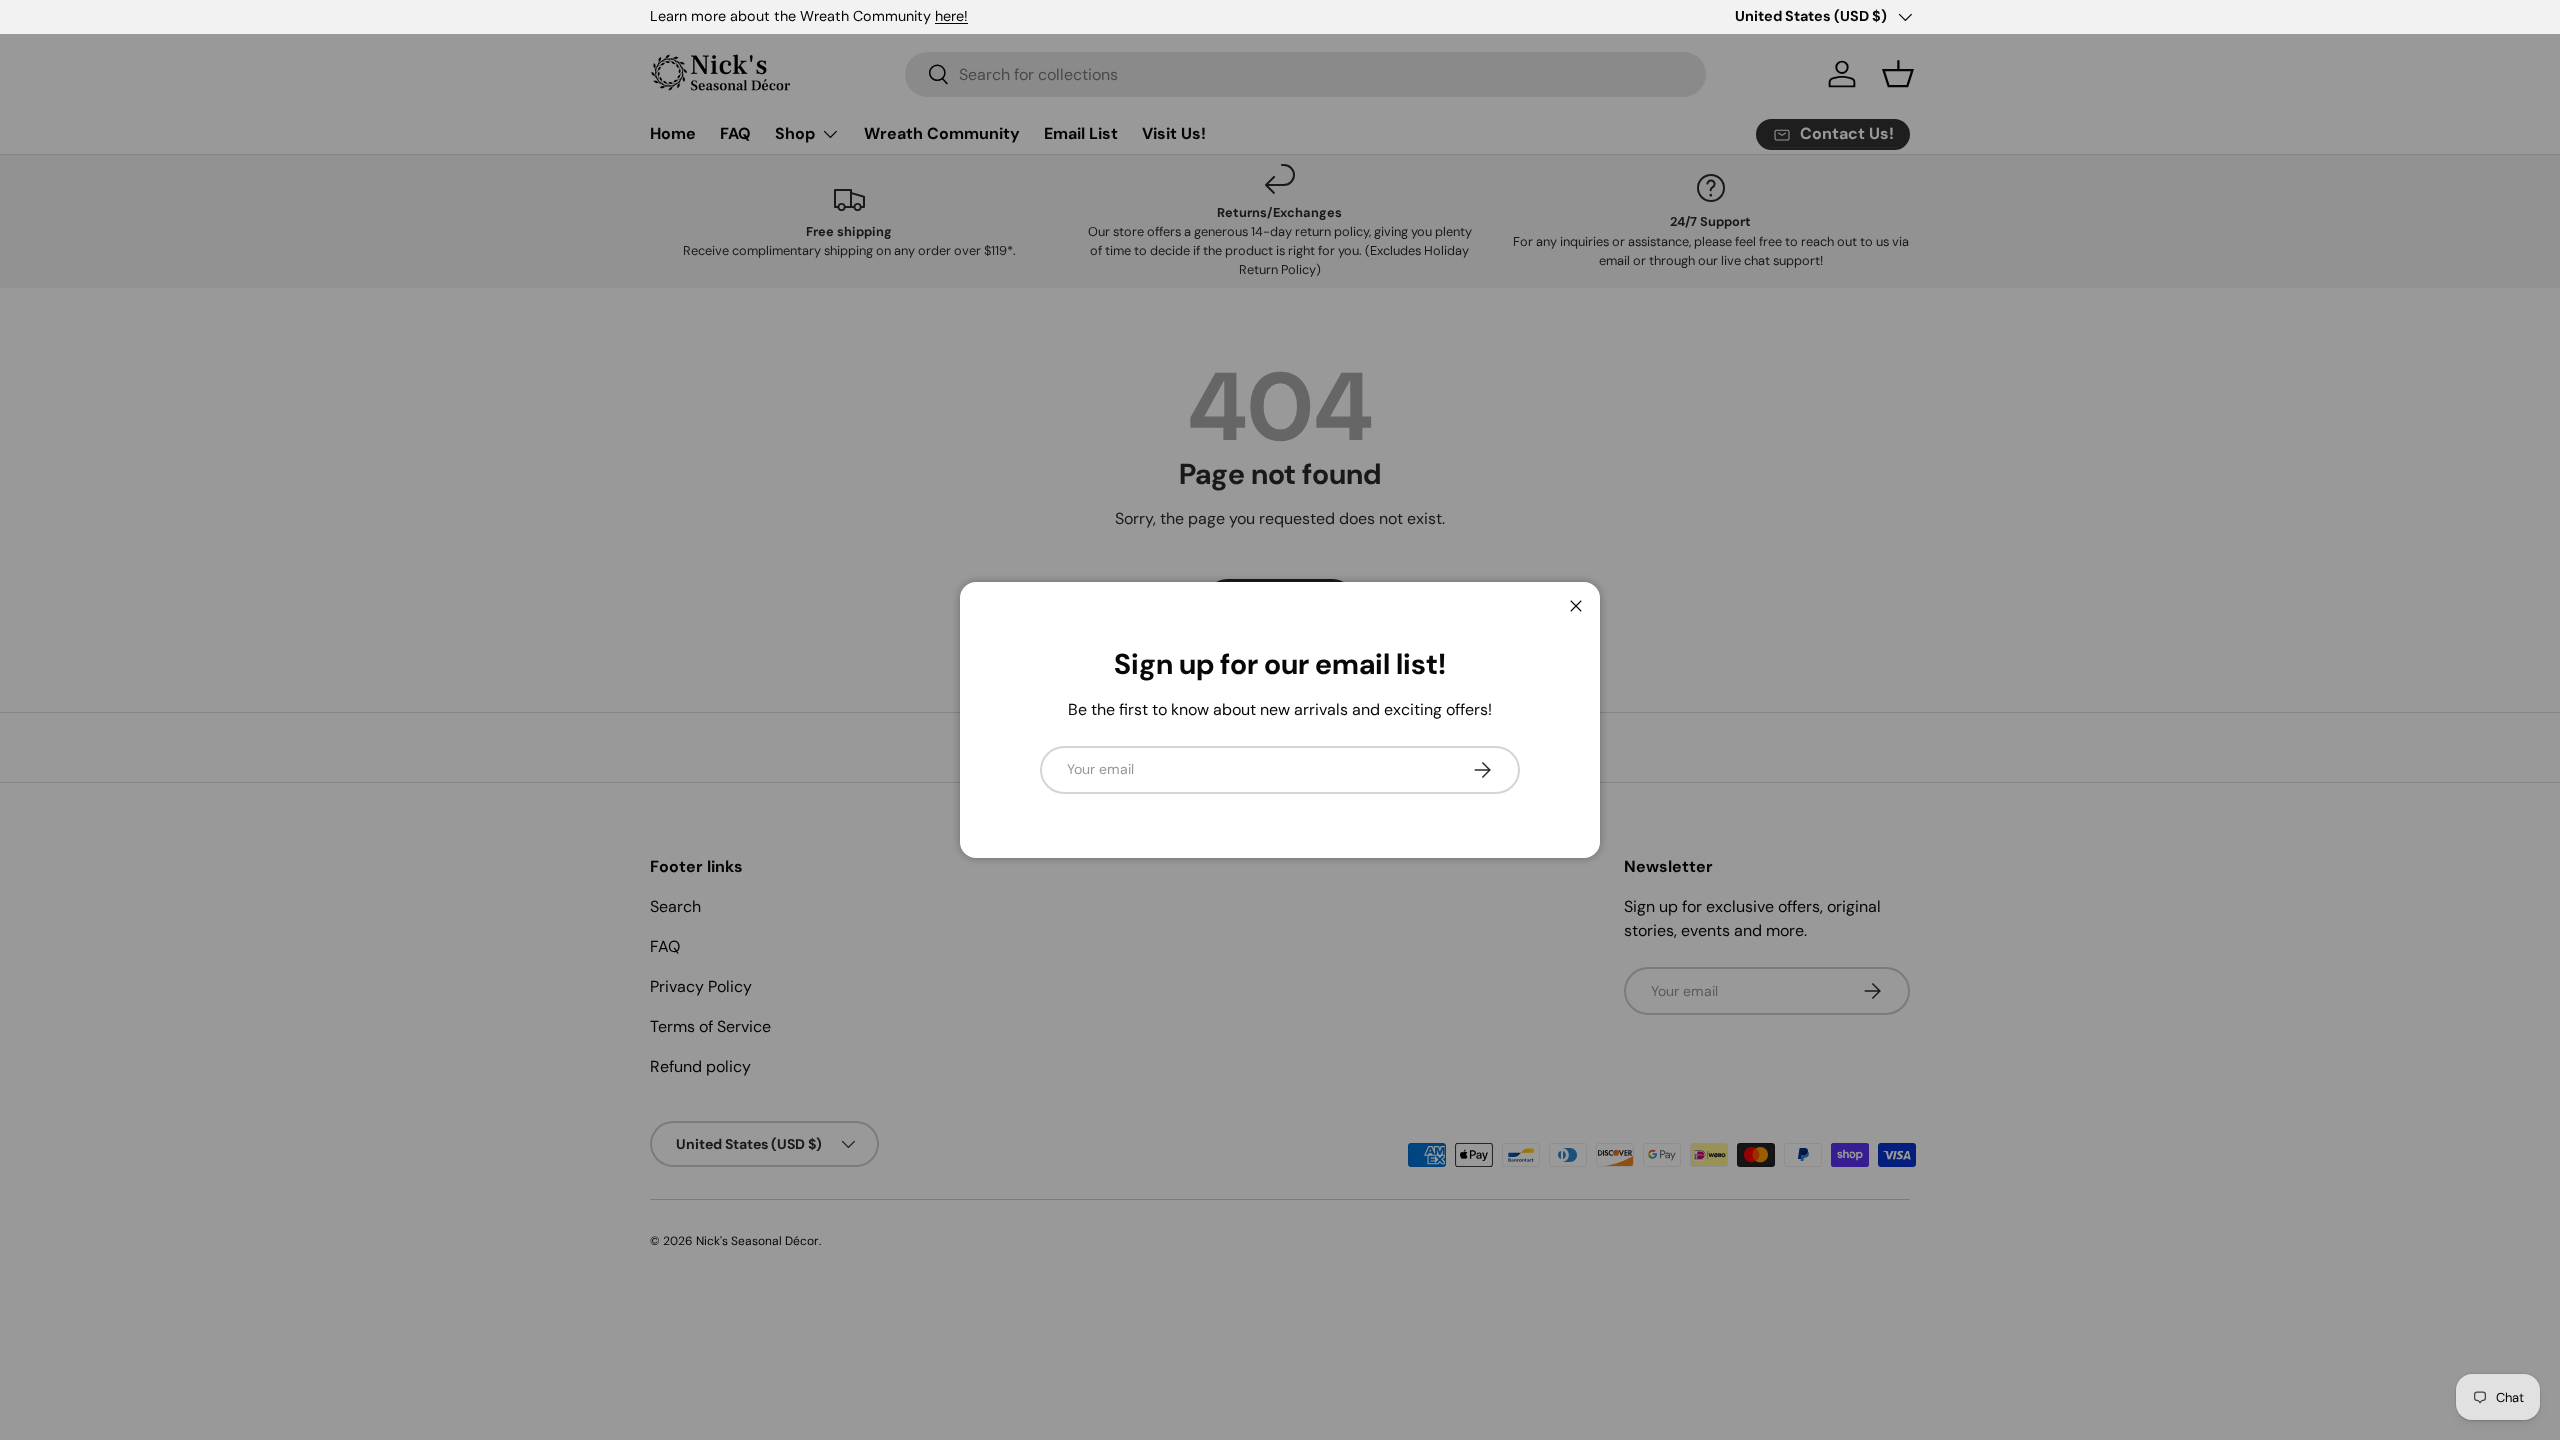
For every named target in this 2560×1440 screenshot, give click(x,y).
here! (951, 16)
